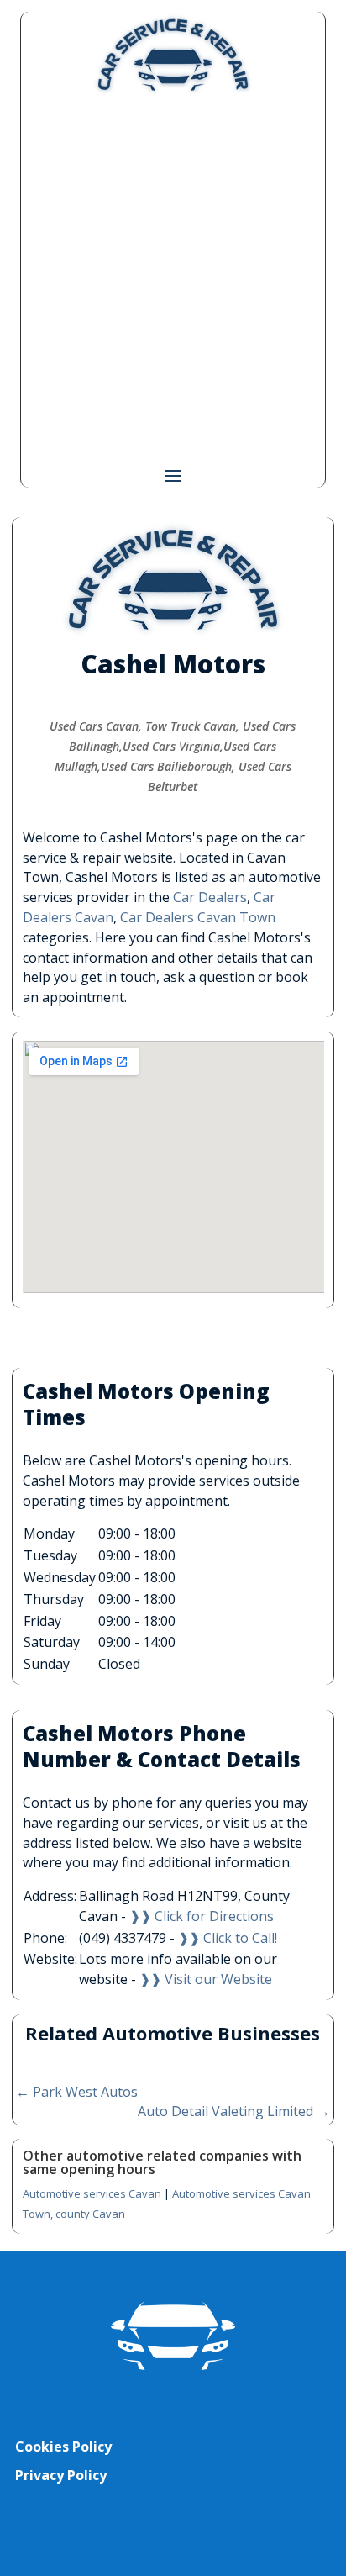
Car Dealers (210, 897)
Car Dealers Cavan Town (198, 917)
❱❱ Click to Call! (228, 1938)
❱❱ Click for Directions (202, 1916)
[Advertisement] (173, 279)
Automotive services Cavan (92, 2193)
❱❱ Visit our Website (206, 1979)
